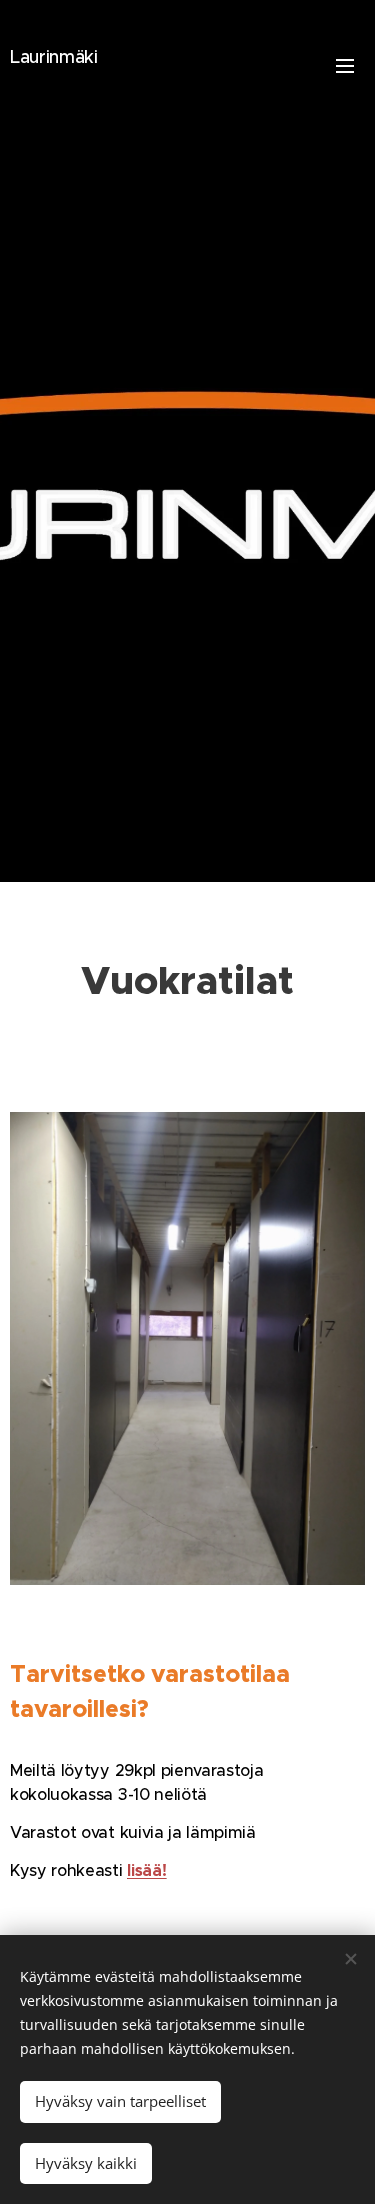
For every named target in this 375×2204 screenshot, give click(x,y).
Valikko (345, 65)
